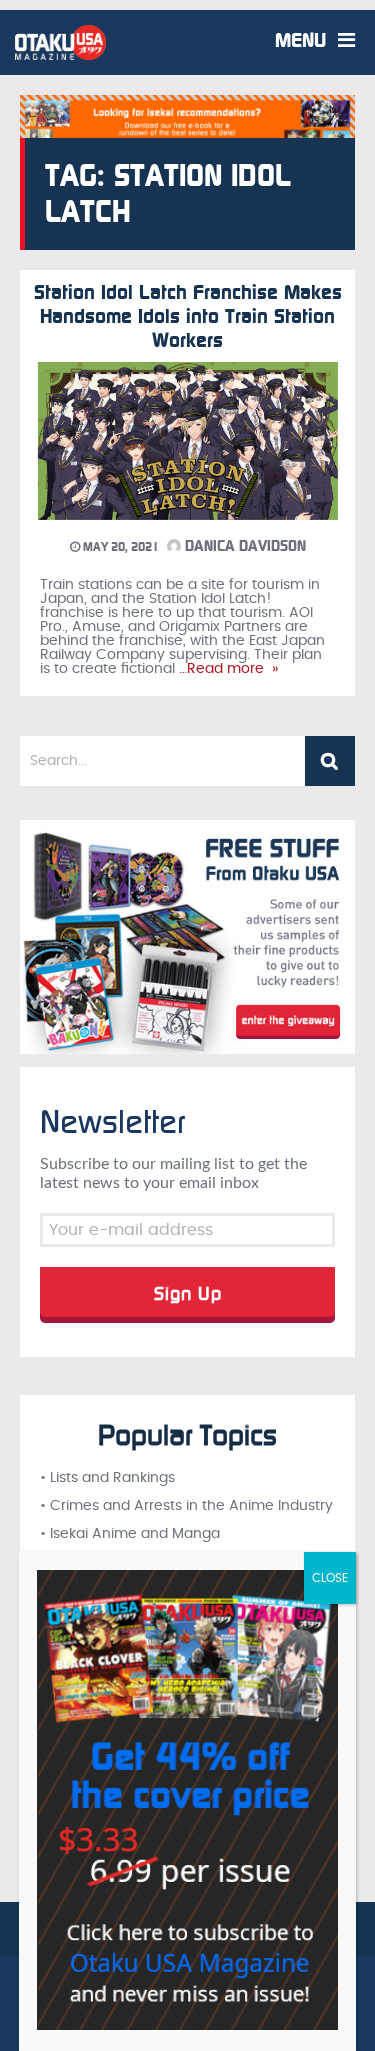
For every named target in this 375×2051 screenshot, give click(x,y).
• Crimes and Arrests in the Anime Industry (186, 1506)
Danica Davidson (243, 546)
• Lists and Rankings (107, 1478)
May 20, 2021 (119, 547)
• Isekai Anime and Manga (130, 1534)
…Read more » (226, 669)
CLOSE (330, 1578)
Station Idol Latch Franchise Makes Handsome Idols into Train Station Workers (188, 316)
